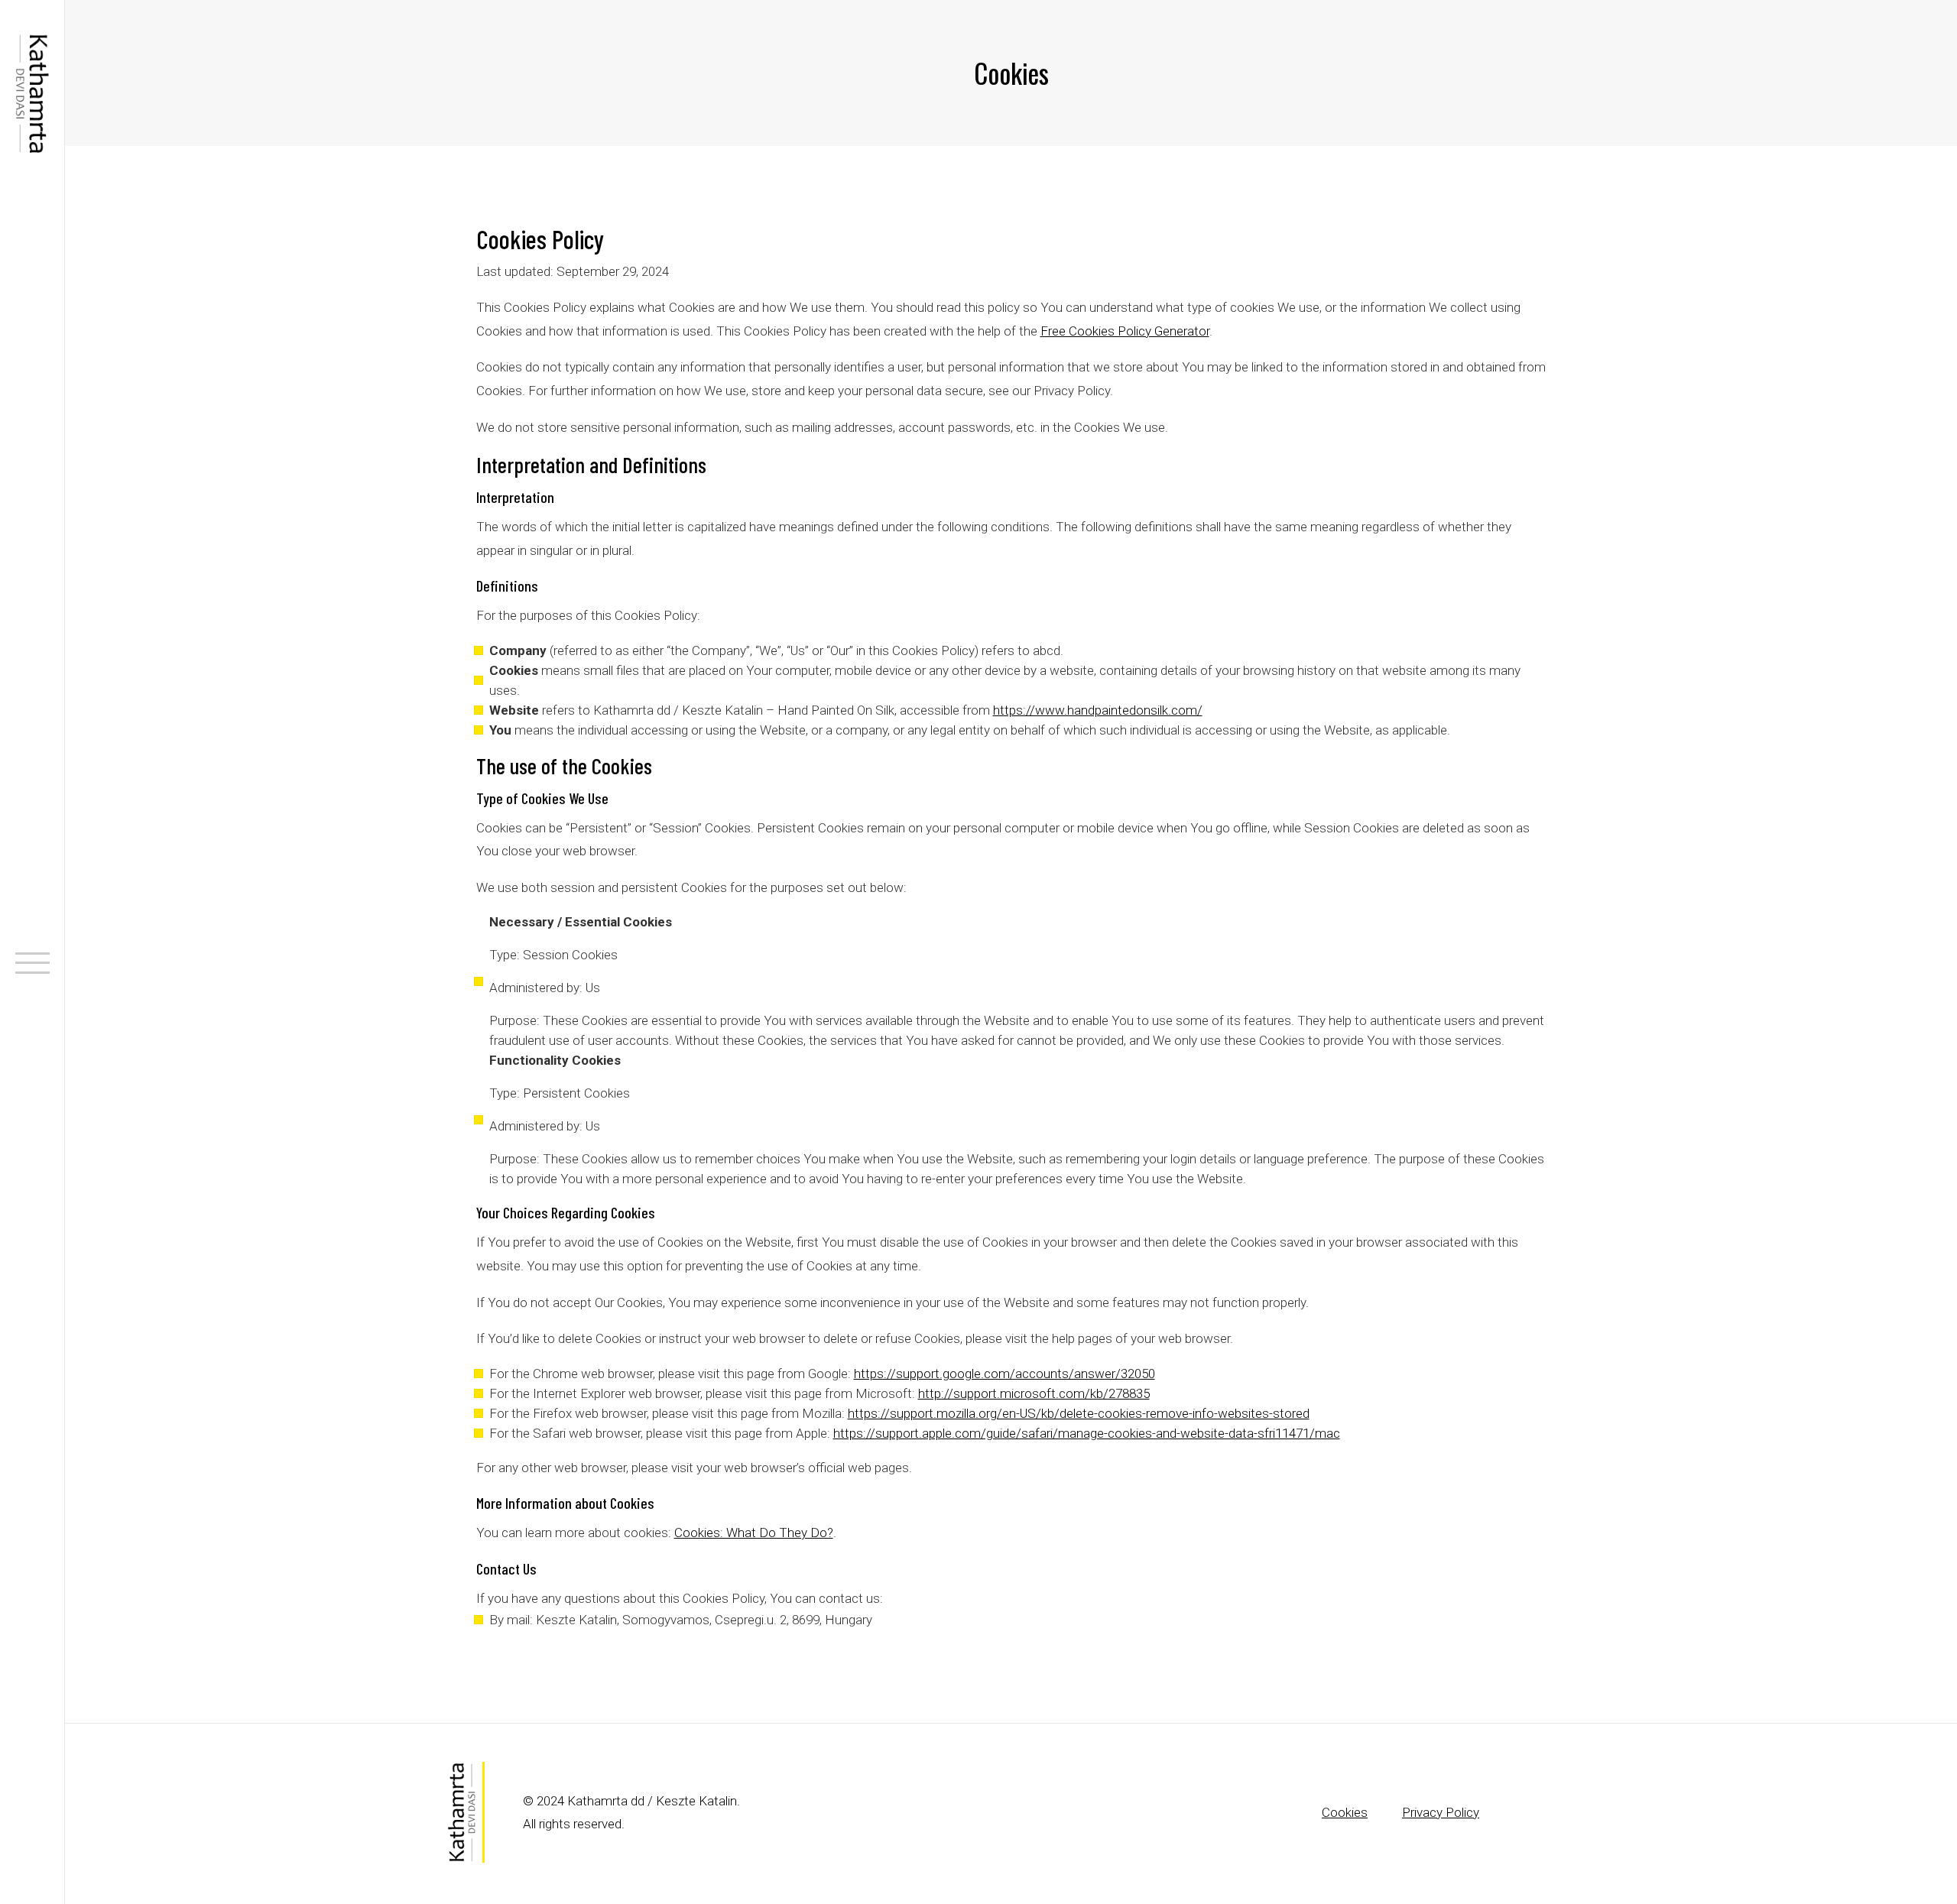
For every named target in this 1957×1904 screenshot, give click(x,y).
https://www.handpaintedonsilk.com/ (1098, 710)
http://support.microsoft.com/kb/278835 (1034, 1393)
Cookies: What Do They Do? (754, 1533)
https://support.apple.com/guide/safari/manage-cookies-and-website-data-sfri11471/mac (1087, 1433)
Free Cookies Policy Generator (1125, 331)
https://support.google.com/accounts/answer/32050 (1004, 1374)
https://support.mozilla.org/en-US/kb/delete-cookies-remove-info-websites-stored (1079, 1413)
